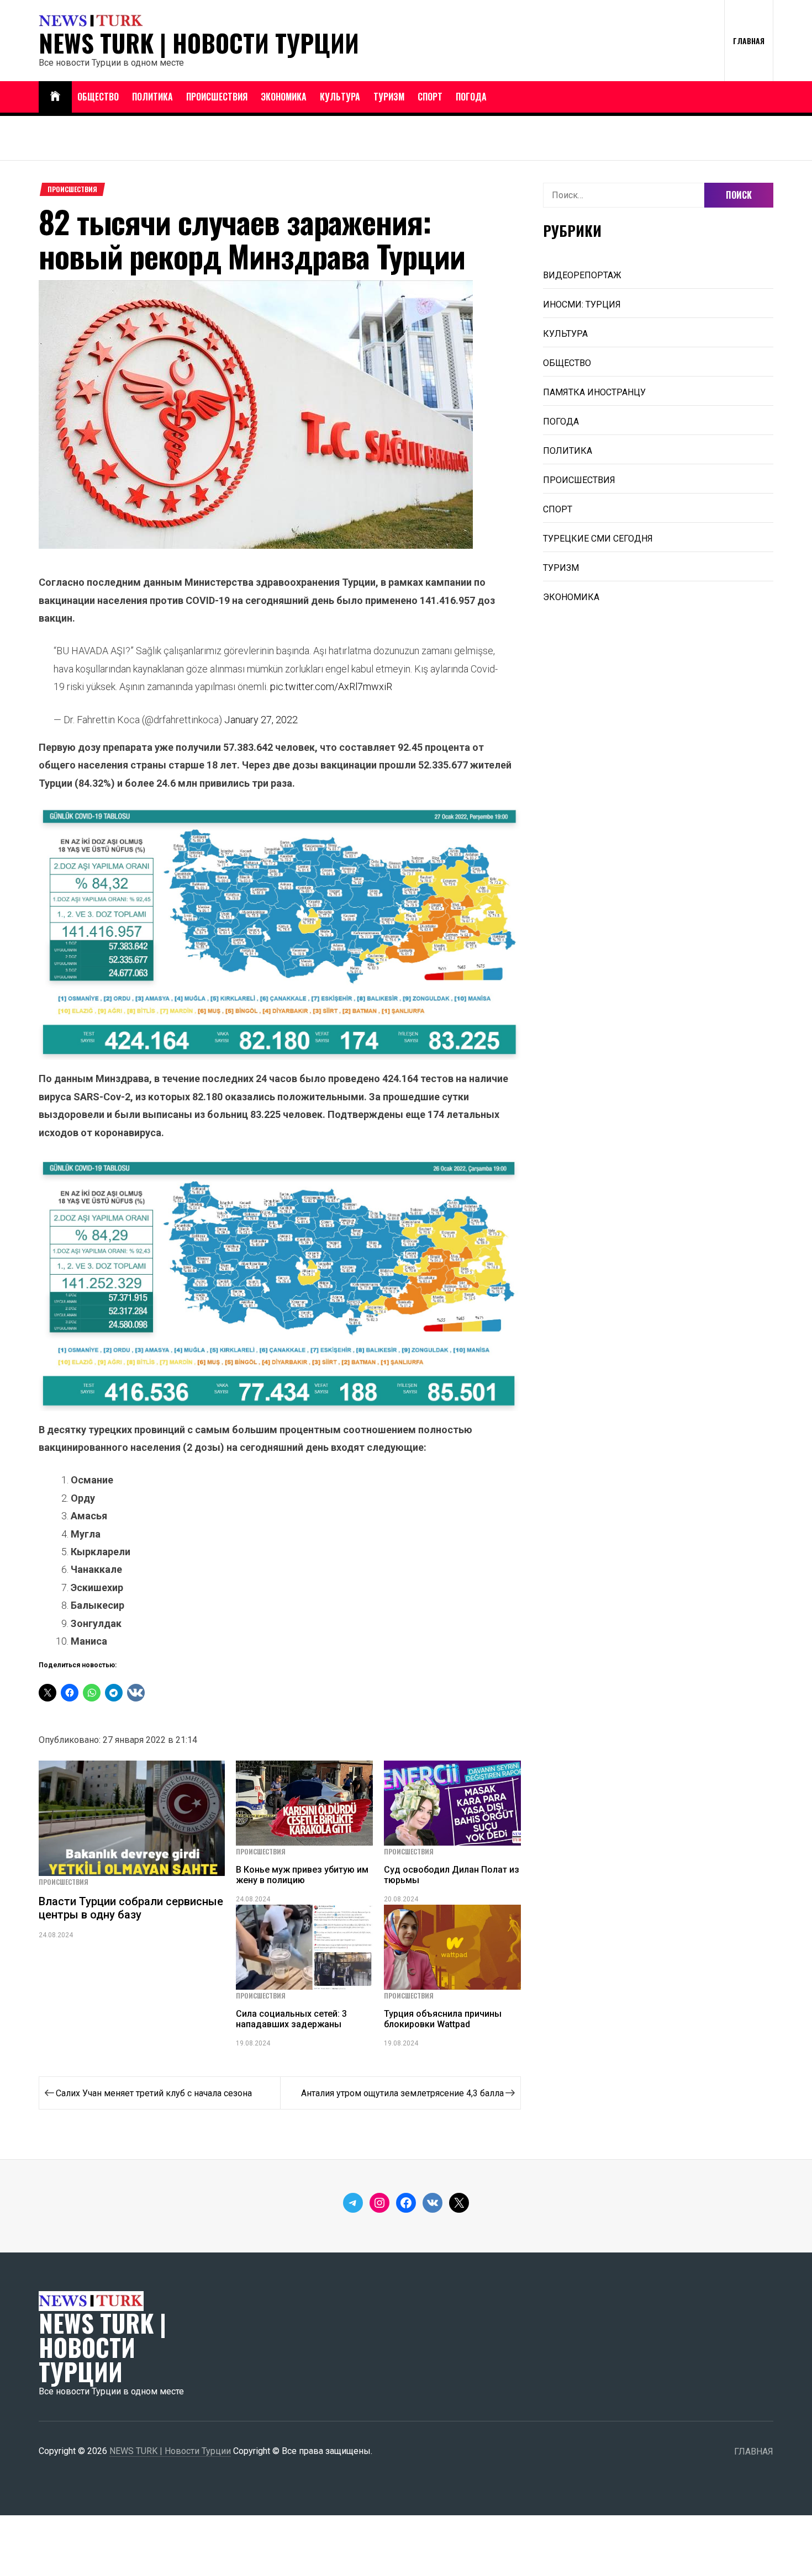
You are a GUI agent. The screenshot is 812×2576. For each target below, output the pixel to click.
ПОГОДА (471, 97)
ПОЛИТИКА (152, 97)
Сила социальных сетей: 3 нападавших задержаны (291, 2019)
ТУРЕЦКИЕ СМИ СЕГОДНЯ (598, 539)
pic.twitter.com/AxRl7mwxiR (331, 687)
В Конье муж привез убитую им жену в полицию (302, 1875)
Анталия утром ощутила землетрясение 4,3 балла (402, 2093)
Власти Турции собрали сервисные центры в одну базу (131, 1908)
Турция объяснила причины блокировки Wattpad (443, 2019)
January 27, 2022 (261, 720)
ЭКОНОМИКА (284, 97)
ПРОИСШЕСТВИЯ (217, 97)
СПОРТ (430, 97)
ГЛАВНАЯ (749, 41)
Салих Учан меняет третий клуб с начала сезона (154, 2093)
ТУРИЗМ (389, 97)
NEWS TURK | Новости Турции (199, 43)
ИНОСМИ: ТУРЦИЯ (582, 304)
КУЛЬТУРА (340, 97)
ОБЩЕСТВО (98, 97)
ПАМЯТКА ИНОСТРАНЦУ (594, 392)
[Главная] (55, 97)
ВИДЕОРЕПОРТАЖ (582, 275)
